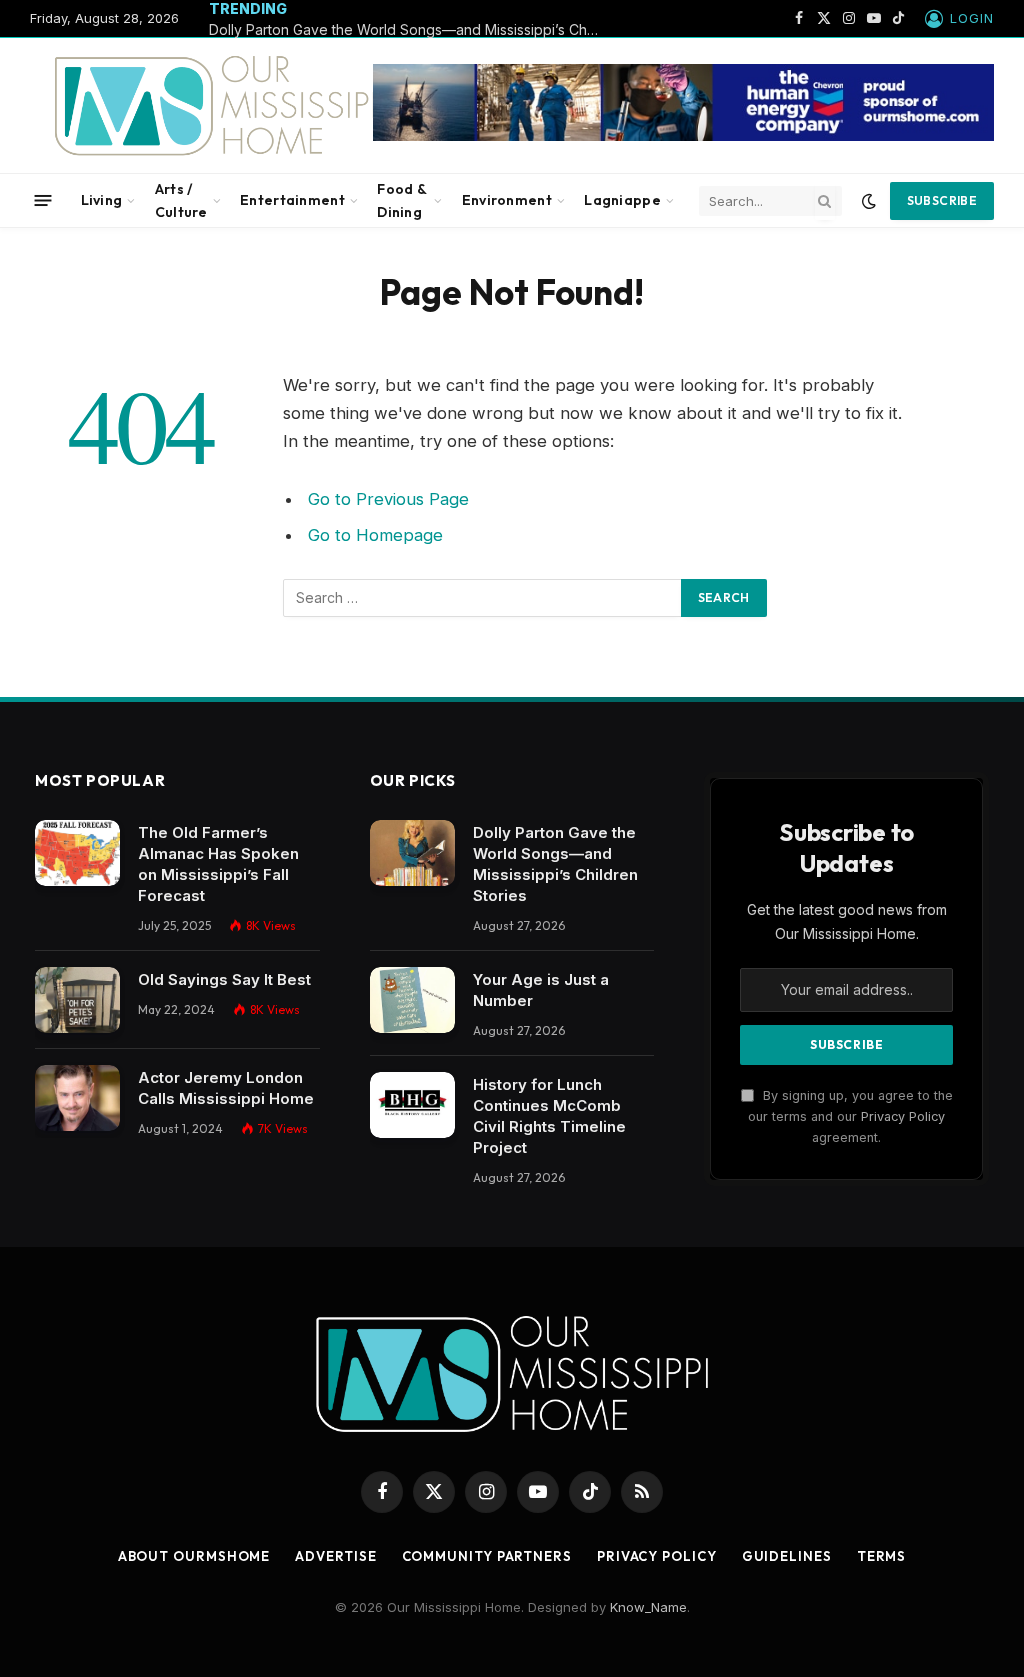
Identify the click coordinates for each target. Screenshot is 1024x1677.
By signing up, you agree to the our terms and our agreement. (850, 1117)
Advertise (335, 1556)
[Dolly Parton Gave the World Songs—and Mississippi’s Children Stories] (412, 853)
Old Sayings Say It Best (224, 979)
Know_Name (648, 1607)
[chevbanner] (683, 136)
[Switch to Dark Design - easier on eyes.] (869, 201)
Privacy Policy (903, 1116)
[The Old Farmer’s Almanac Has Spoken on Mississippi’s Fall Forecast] (77, 853)
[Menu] (43, 200)
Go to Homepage (375, 535)
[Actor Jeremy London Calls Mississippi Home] (77, 1098)
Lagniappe (622, 200)
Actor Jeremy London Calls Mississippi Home (226, 1088)
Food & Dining (401, 200)
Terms (882, 1556)
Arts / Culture (181, 200)
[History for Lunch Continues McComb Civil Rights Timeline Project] (412, 1105)
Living (102, 200)
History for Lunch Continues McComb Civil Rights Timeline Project (549, 1116)
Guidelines (787, 1556)
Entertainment (292, 200)
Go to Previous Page (388, 499)
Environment (507, 200)
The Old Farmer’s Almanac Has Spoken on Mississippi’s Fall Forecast (218, 864)
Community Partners (487, 1556)
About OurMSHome (194, 1556)
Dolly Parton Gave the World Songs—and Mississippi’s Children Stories (409, 29)
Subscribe (942, 200)
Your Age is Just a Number (541, 990)
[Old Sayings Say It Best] (77, 1000)
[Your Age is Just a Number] (412, 1000)
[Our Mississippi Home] (223, 105)
